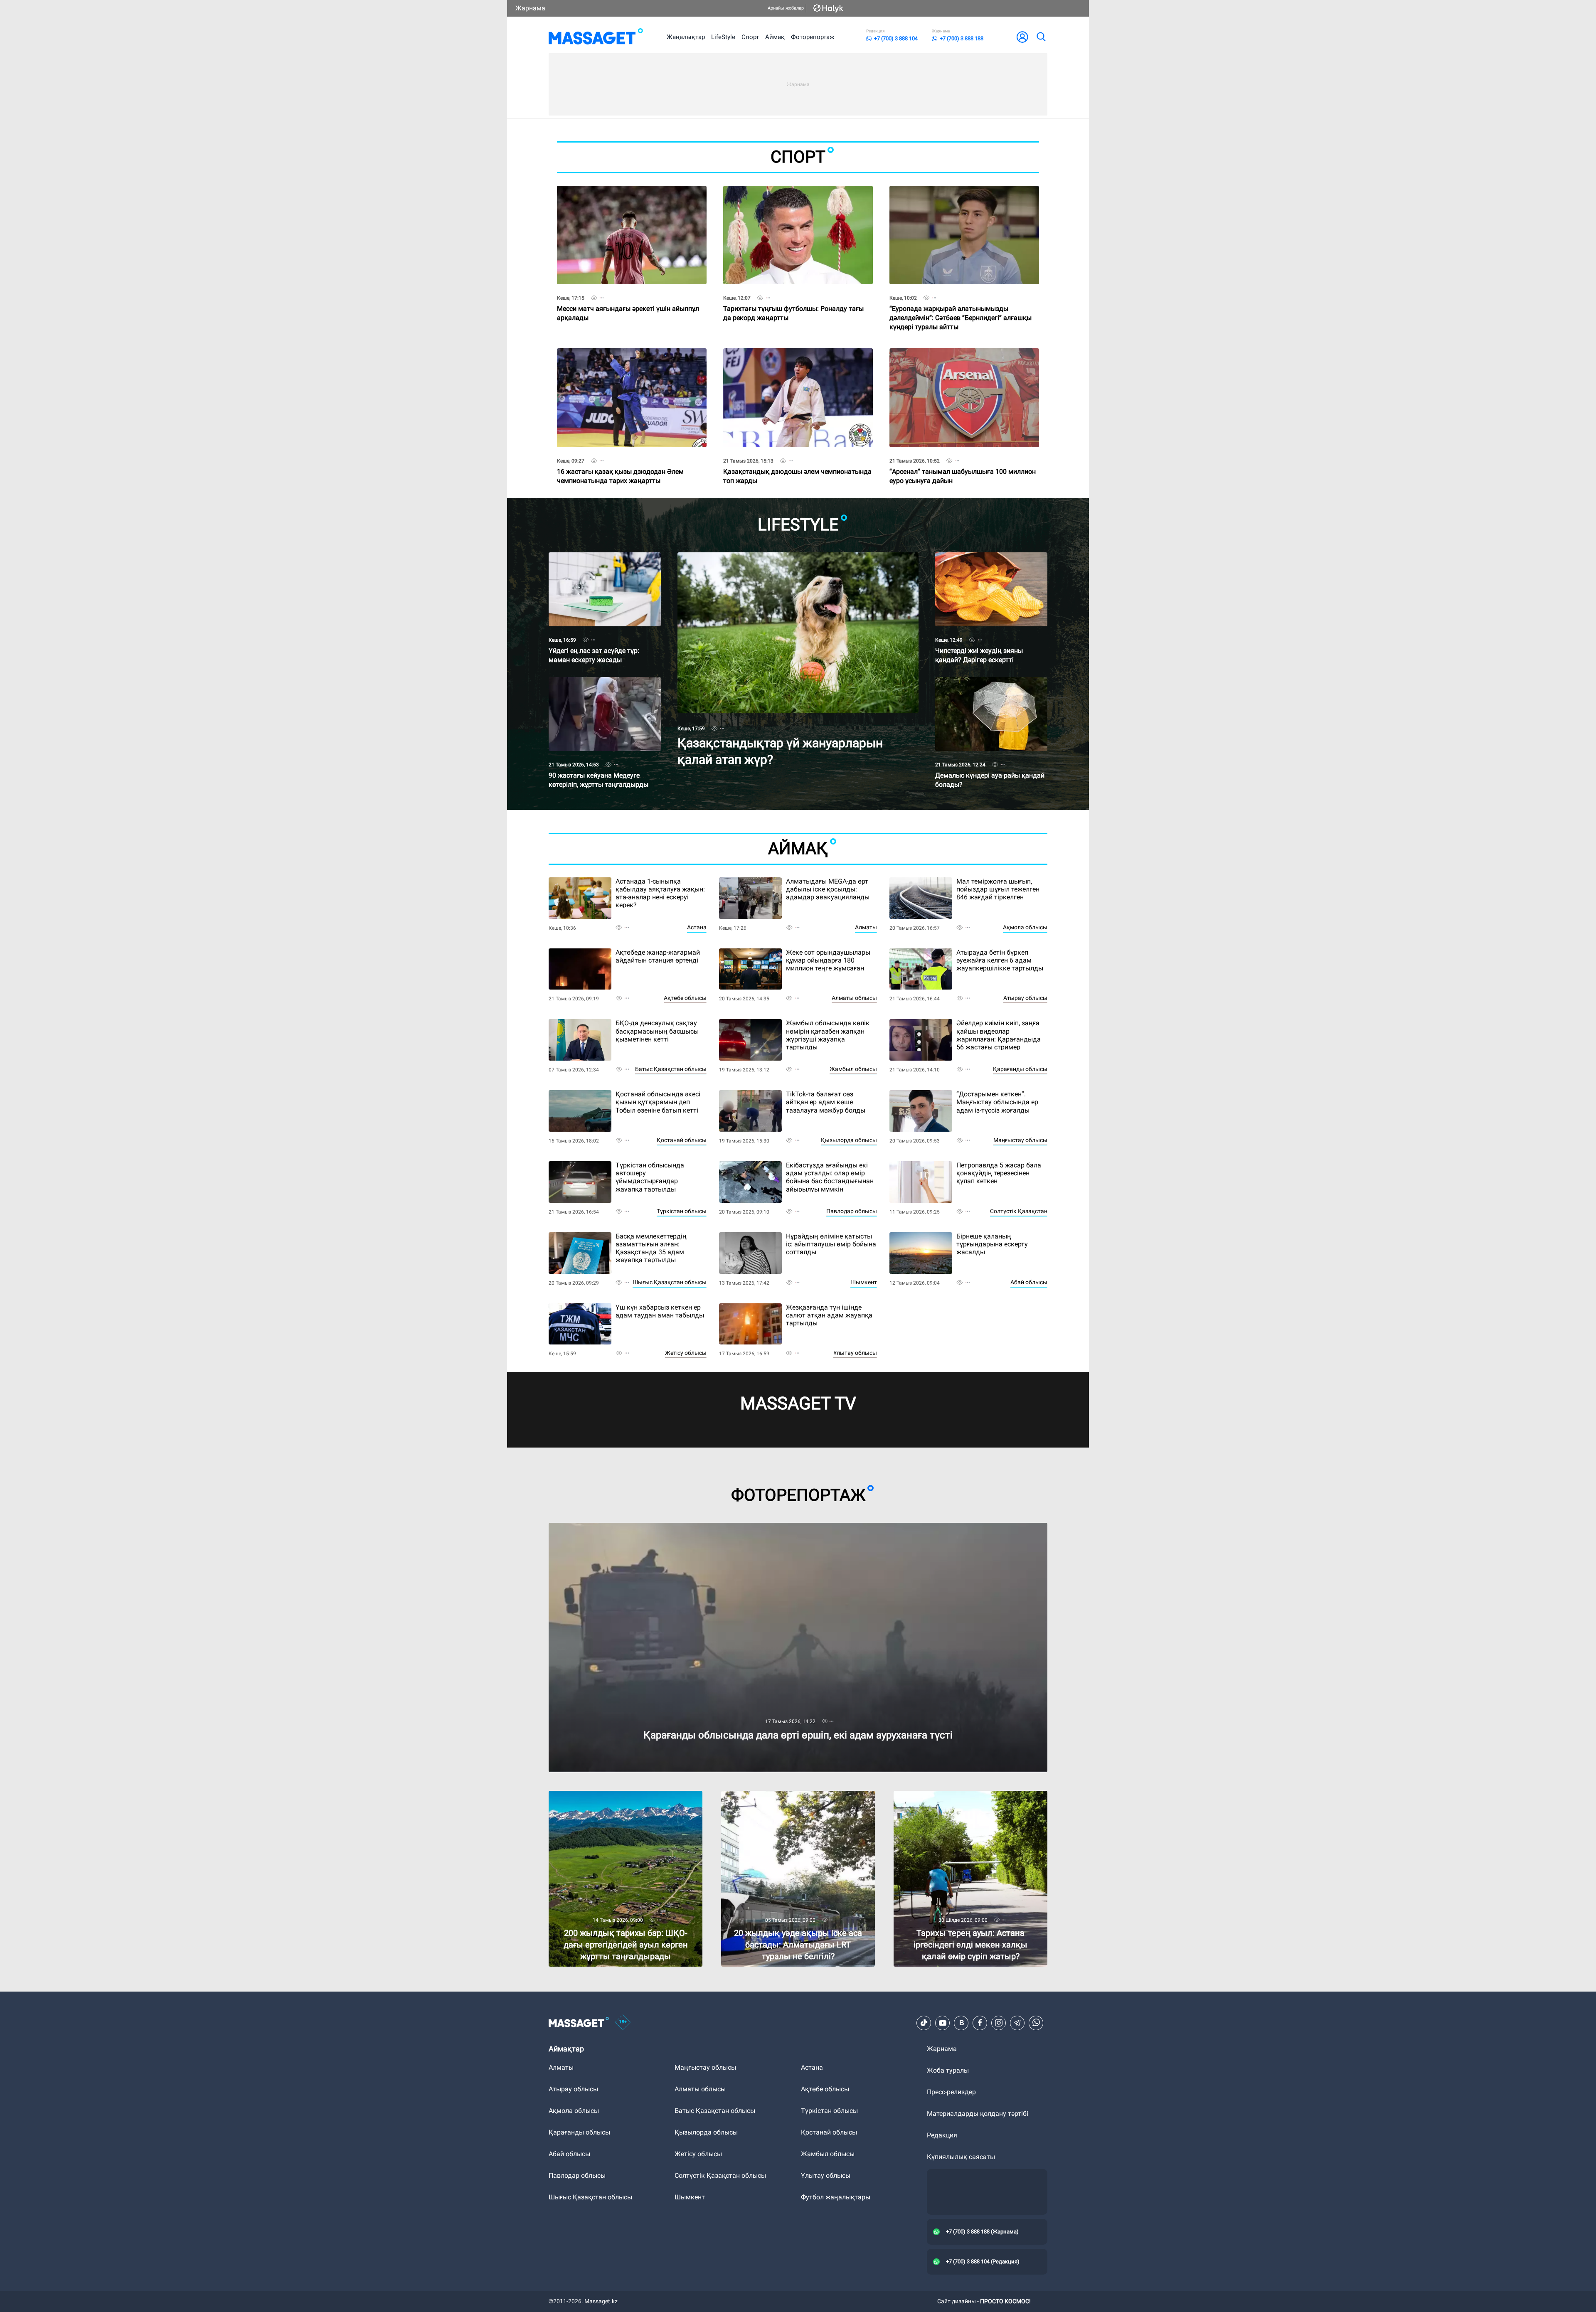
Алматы (866, 927)
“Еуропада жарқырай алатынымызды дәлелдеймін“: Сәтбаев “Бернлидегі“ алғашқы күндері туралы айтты (961, 302)
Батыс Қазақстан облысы (671, 1069)
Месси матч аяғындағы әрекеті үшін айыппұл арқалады (628, 299)
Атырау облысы (1025, 998)
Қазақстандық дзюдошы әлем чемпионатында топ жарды (797, 462)
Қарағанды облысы (1020, 1069)
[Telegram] (1017, 2023)
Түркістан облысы (682, 1211)
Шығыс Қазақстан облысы (670, 1282)
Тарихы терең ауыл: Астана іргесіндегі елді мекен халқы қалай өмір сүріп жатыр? (961, 1798)
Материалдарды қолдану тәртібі (978, 2114)
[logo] (596, 37)
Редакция (942, 2135)
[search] (1041, 37)
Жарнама (530, 8)
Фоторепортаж (813, 37)
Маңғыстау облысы (1020, 1140)
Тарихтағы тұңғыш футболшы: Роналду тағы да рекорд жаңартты (793, 299)
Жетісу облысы (686, 1353)
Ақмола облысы (1025, 927)
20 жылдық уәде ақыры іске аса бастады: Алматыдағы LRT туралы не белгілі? (787, 1798)
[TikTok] (924, 2023)
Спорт (750, 37)
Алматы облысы (854, 998)
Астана (697, 927)
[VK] (961, 2023)
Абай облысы (1029, 1282)
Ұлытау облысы (855, 1353)
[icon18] (623, 2023)
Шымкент (864, 1282)
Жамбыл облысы (853, 1069)
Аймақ (775, 37)
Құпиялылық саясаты (961, 2157)
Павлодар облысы (852, 1211)
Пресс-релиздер (951, 2092)
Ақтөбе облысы (685, 998)
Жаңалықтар (686, 37)
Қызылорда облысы (849, 1140)
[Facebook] (980, 2023)
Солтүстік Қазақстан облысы (720, 2175)
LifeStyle (723, 37)
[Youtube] (943, 2023)
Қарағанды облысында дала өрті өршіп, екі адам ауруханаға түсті (652, 1526)
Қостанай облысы (682, 1140)
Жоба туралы (948, 2070)
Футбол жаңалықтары (836, 2197)
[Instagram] (999, 2023)
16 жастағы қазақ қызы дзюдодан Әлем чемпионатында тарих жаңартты (620, 462)
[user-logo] (1022, 37)
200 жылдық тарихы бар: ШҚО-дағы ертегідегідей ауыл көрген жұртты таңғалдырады (605, 1801)
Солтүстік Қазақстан (1019, 1211)
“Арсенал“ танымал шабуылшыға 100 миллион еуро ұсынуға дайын (963, 462)
